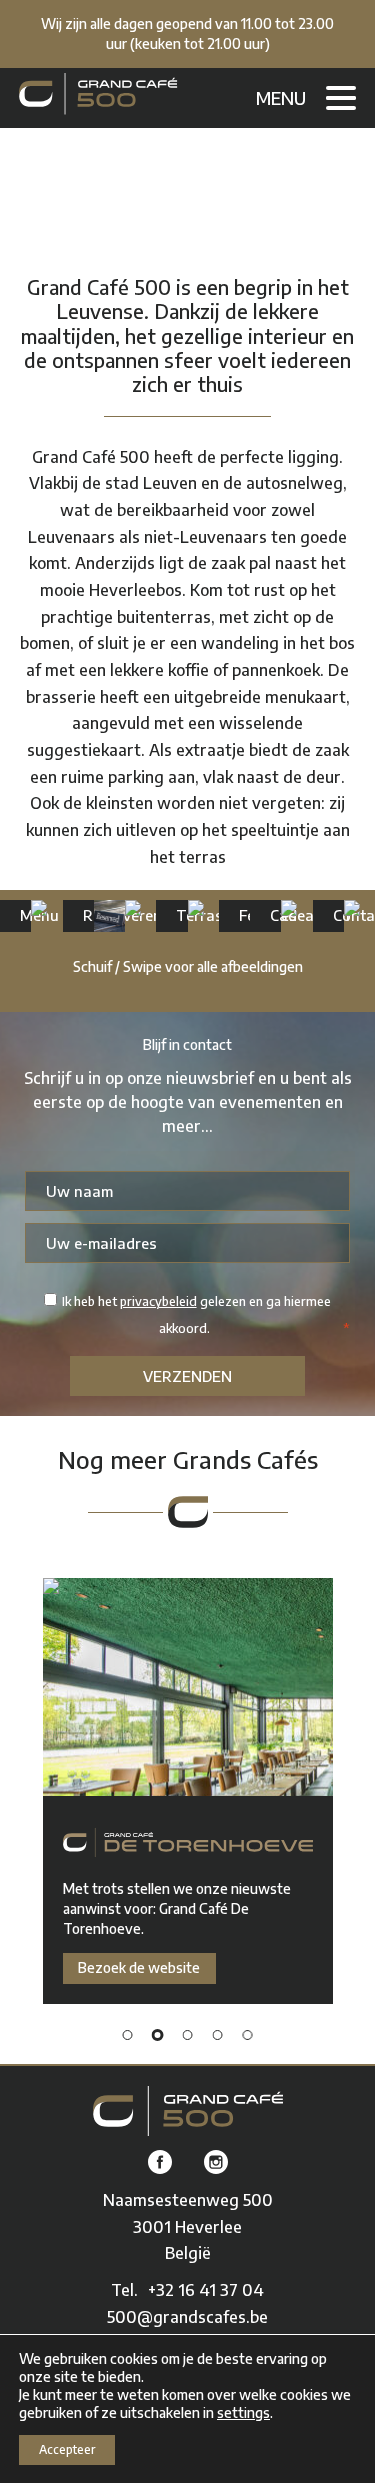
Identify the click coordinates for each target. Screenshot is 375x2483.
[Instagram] (216, 2163)
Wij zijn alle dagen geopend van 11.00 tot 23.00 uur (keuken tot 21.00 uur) (187, 33)
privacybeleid (158, 1301)
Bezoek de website (139, 1967)
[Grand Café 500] (98, 94)
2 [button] (158, 2035)
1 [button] (128, 2035)
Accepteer (67, 2449)
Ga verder (20, 916)
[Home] (187, 2111)
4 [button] (218, 2035)
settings (243, 2412)
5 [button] (248, 2035)
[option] (187, 1791)
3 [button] (188, 2035)
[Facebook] (160, 2163)
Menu (281, 97)
